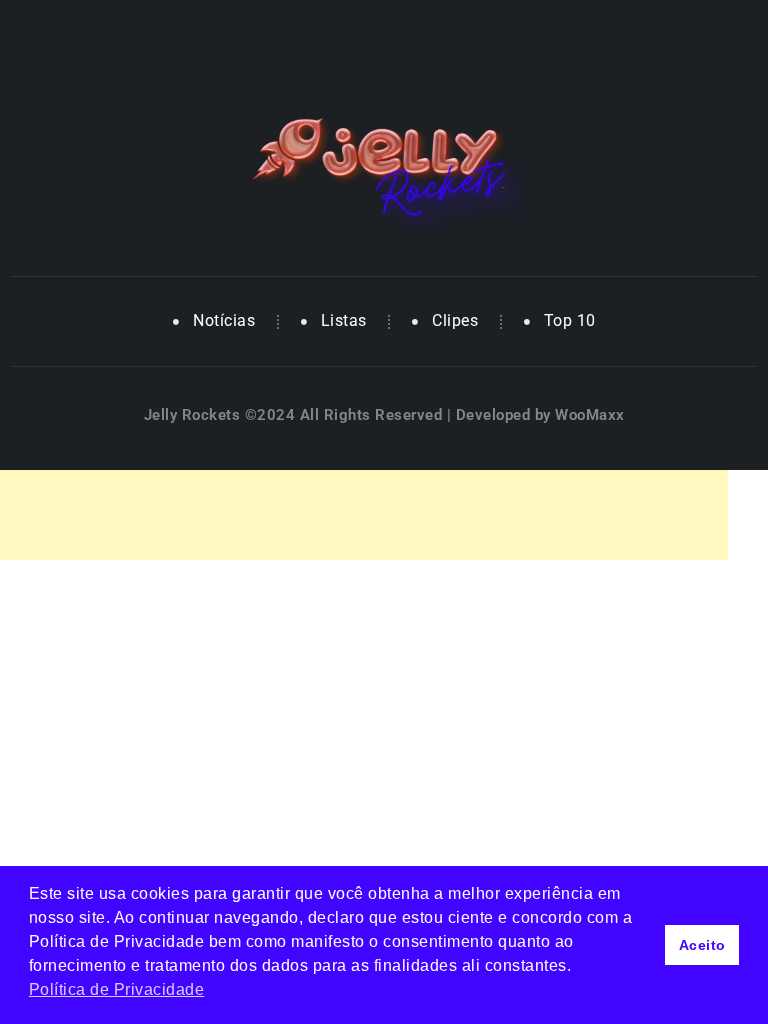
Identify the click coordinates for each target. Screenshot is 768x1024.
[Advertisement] (364, 515)
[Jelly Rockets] (384, 164)
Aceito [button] (702, 945)
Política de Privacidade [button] (117, 989)
